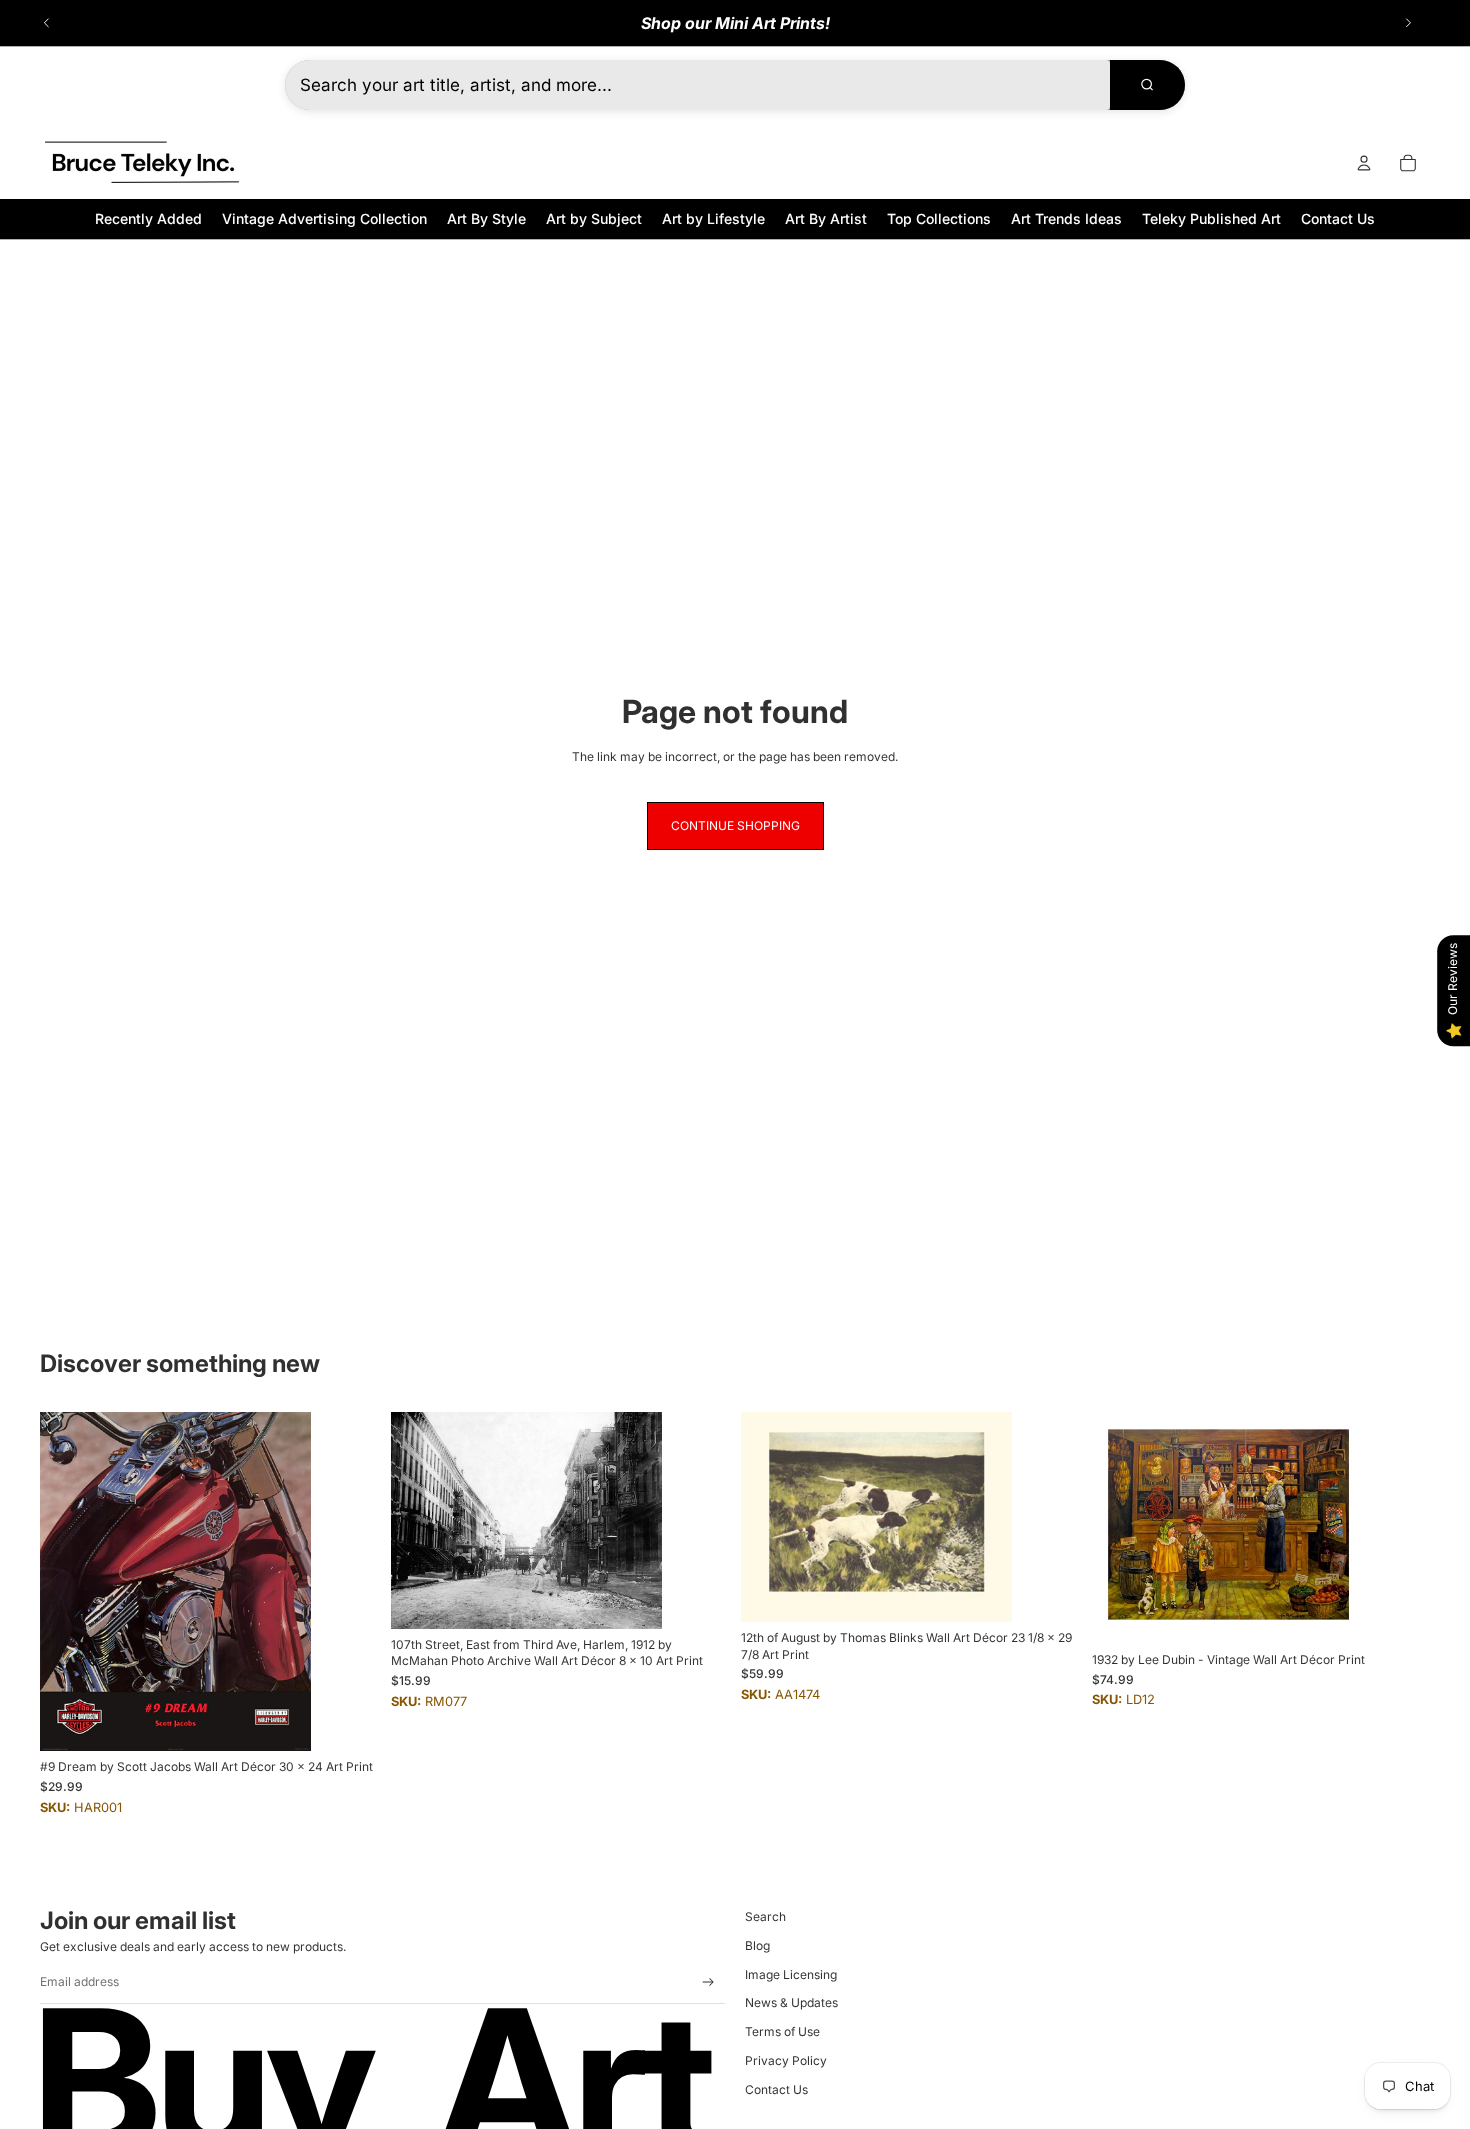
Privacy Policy (786, 2060)
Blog (757, 1945)
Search (765, 1916)
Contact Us (776, 2089)
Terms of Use (782, 2031)
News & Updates (791, 2002)
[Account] (1364, 163)
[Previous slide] (47, 23)
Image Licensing (791, 1974)
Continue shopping (735, 825)
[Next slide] (1408, 23)
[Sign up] (708, 1982)
